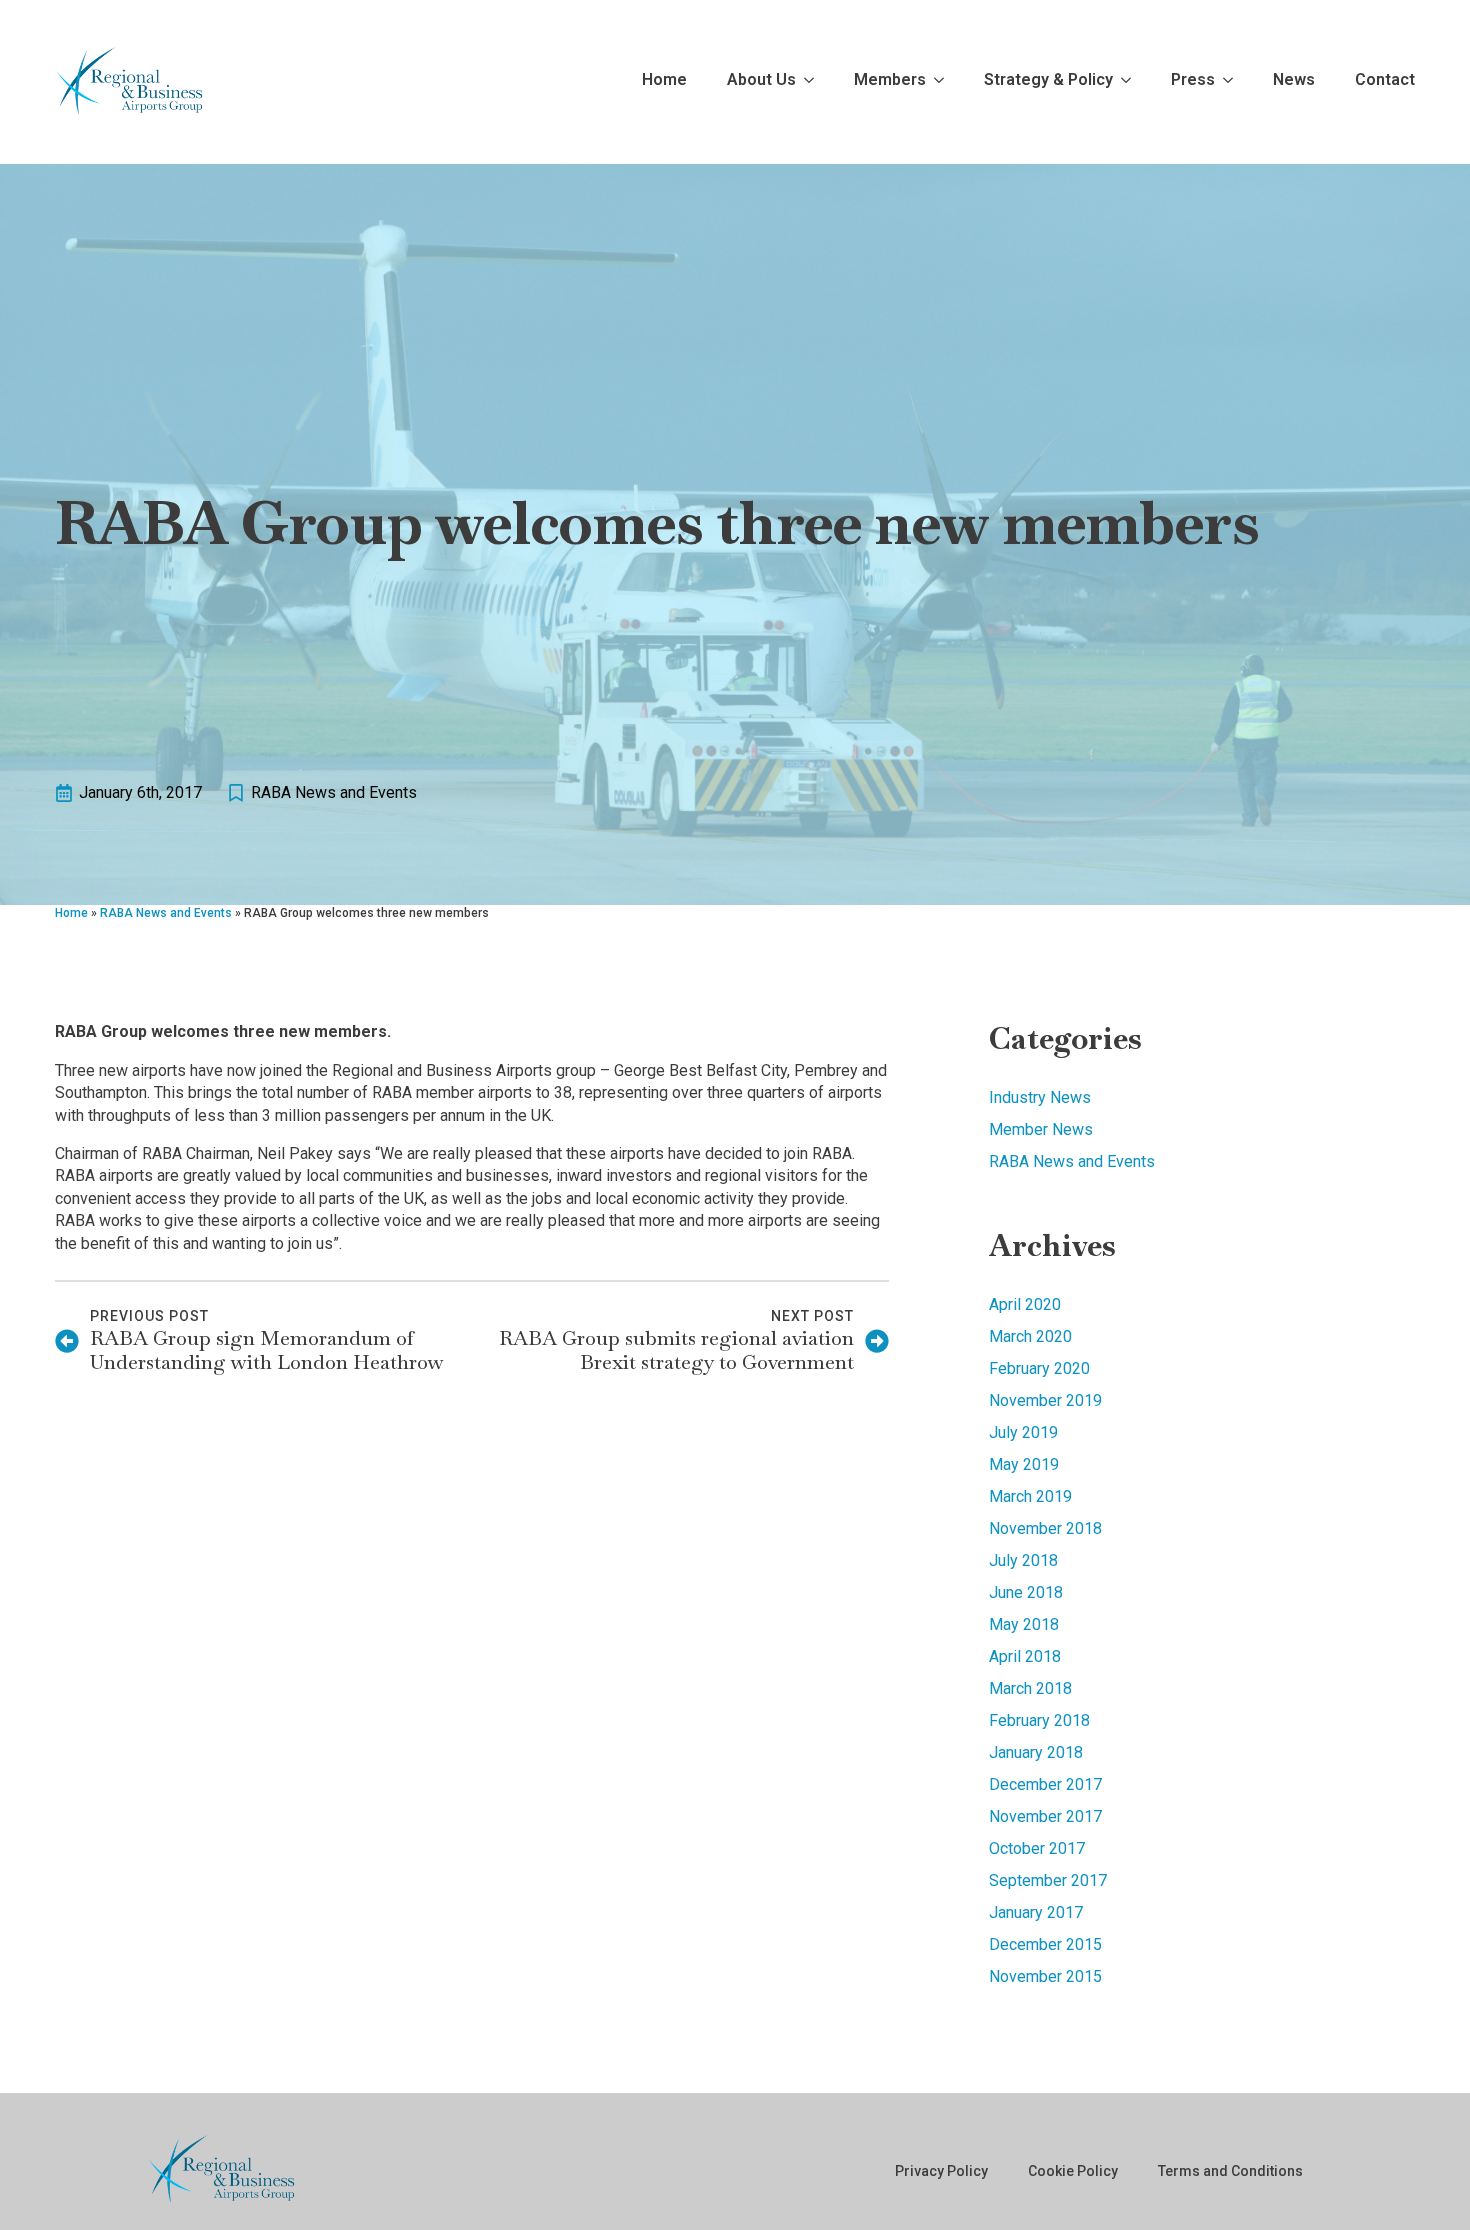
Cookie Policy (1073, 2171)
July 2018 (1023, 1560)
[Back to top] (1420, 2180)
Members (890, 80)
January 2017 (1036, 1912)
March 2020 (1030, 1336)
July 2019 (1023, 1432)
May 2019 (1024, 1464)
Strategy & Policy (1048, 80)
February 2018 (1039, 1720)
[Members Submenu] (935, 82)
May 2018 (1024, 1624)
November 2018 (1045, 1528)
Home (664, 80)
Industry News (1040, 1097)
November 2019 (1045, 1400)
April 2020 (1025, 1304)
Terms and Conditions (1230, 2171)
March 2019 (1030, 1496)
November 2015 (1045, 1976)
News (1294, 80)
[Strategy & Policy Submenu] (1122, 82)
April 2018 (1025, 1656)
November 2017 (1045, 1816)
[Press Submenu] (1224, 82)
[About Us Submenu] (805, 82)
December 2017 (1045, 1784)
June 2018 (1026, 1592)
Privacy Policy (941, 2171)
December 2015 (1045, 1944)
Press (1193, 80)
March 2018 (1030, 1688)
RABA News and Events (334, 792)
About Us (761, 80)
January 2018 (1036, 1752)
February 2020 (1039, 1368)
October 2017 (1037, 1848)
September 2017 (1048, 1880)
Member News (1041, 1129)
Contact (1385, 80)
